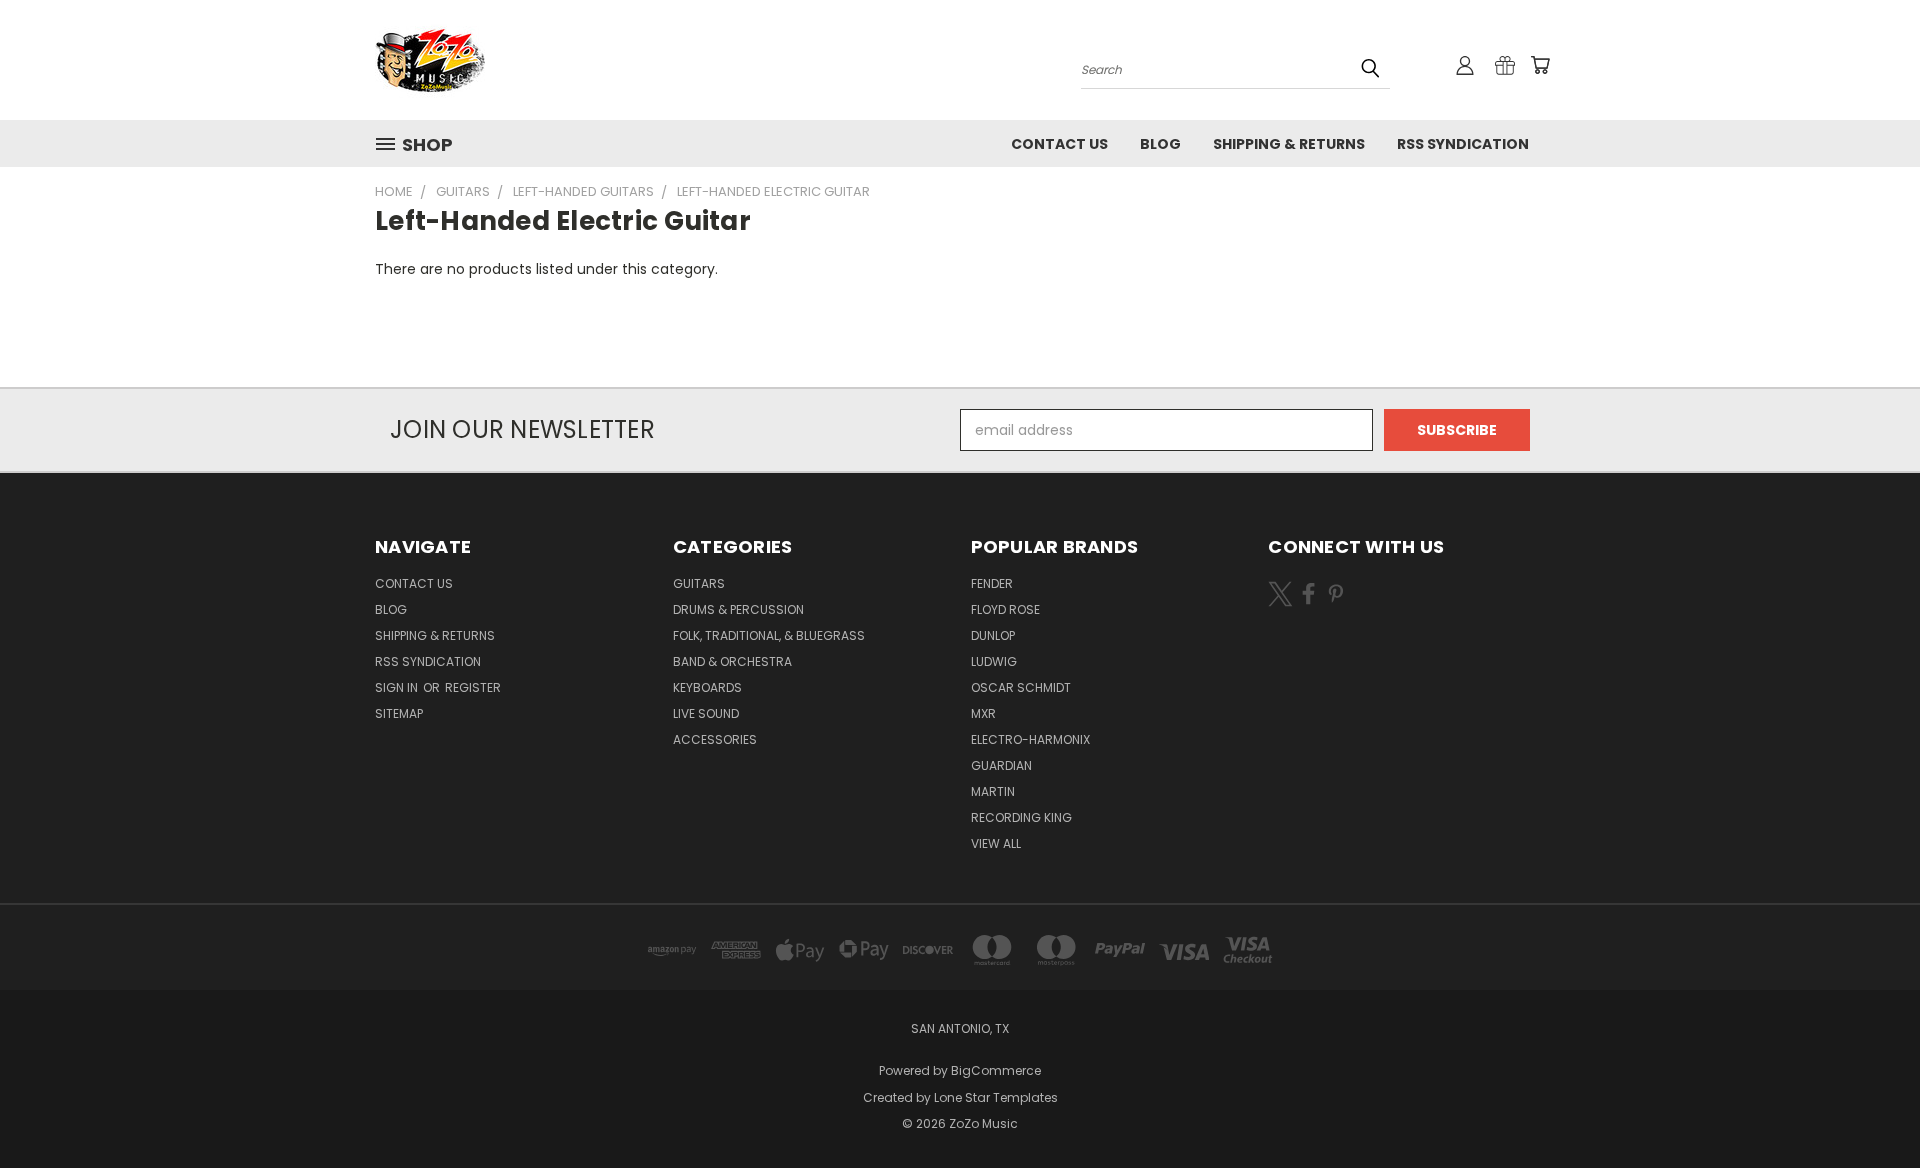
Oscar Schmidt (1021, 687)
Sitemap (399, 713)
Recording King (1021, 817)
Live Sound (706, 713)
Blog (1160, 144)
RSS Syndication (1463, 144)
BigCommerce (996, 1070)
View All (996, 843)
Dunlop (993, 635)
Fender (992, 583)
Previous (1867, 1105)
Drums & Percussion (738, 609)
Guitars (699, 583)
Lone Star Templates (996, 1097)
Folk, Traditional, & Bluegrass (769, 635)
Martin (993, 791)
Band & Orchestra (732, 661)
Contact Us (1059, 144)
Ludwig (994, 661)
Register (473, 687)
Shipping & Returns (1289, 144)
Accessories (715, 739)
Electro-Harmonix (1030, 739)
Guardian (1001, 765)
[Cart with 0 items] (1540, 65)
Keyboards (707, 687)
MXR (983, 713)
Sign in (398, 687)
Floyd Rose (1005, 609)
